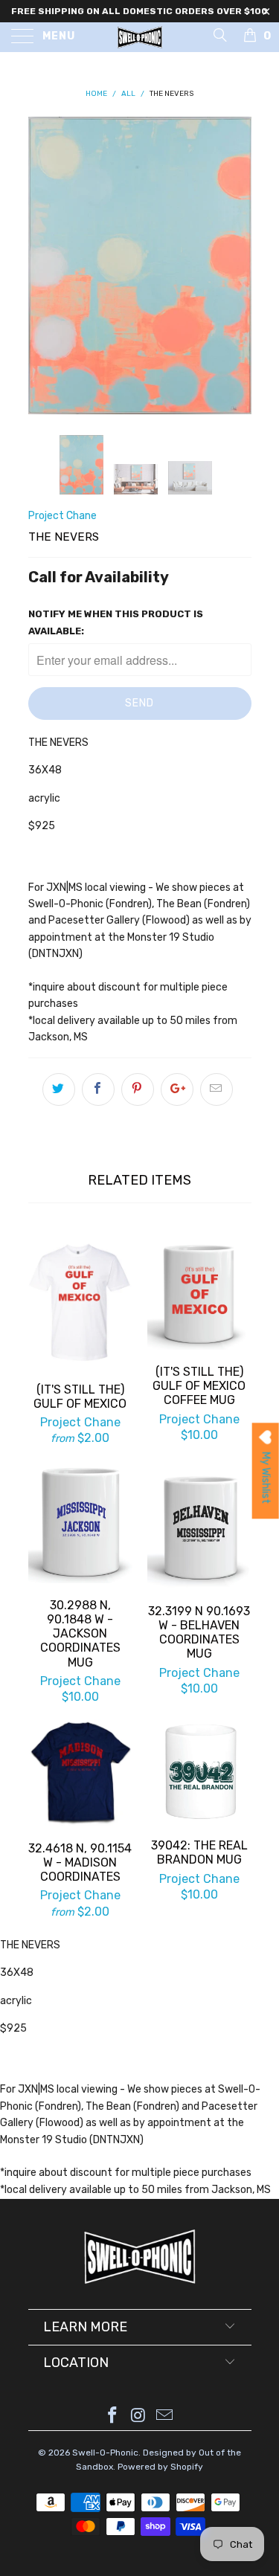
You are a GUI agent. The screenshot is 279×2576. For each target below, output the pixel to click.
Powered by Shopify (160, 2467)
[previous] (42, 265)
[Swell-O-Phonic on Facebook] (113, 2416)
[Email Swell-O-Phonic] (164, 2416)
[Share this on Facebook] (98, 1089)
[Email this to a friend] (217, 1089)
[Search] (219, 35)
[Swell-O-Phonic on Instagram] (139, 2416)
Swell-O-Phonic (105, 2453)
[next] (237, 265)
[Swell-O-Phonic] (140, 37)
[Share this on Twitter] (59, 1089)
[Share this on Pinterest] (138, 1089)
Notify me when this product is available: (116, 622)
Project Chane (62, 516)
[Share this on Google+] (177, 1089)
